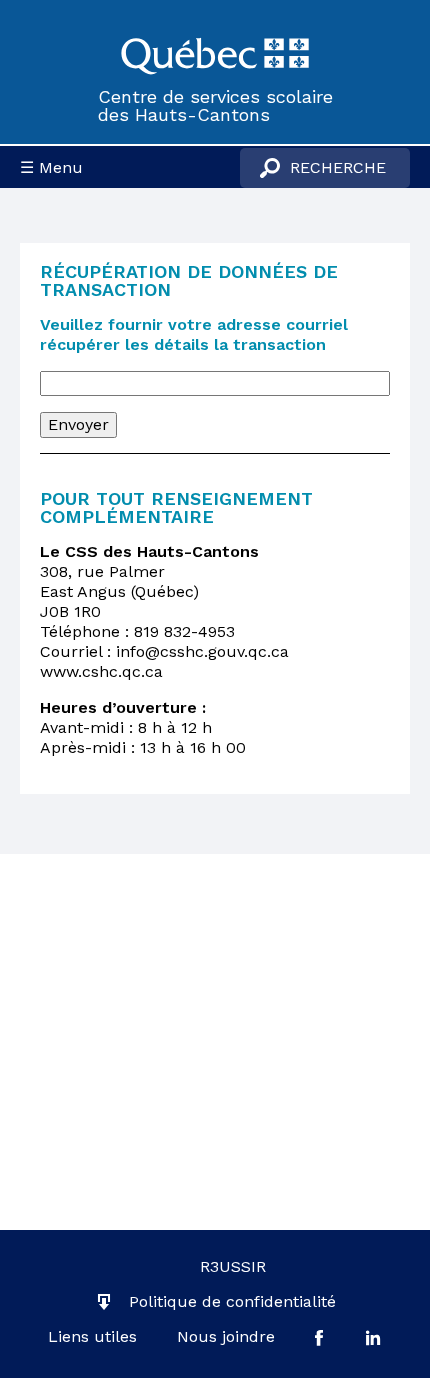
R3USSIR (233, 1266)
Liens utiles (92, 1336)
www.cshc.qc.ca (101, 671)
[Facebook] (319, 1337)
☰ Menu (51, 167)
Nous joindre (226, 1336)
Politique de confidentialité (232, 1301)
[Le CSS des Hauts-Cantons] (215, 54)
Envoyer (78, 424)
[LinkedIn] (373, 1337)
